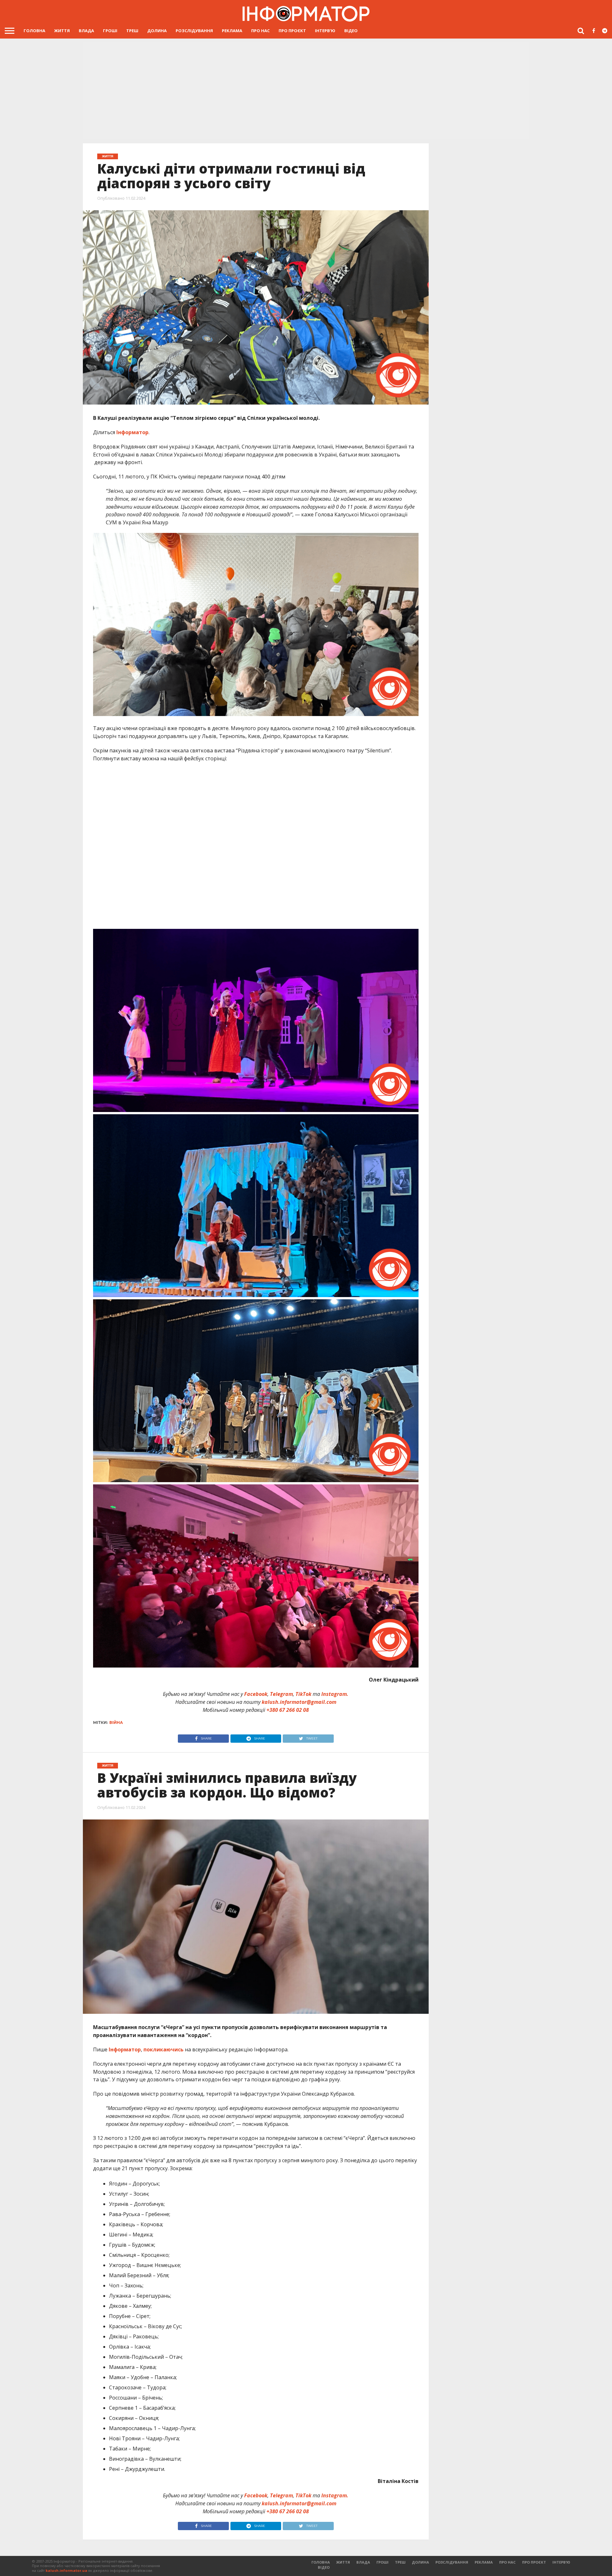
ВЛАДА (86, 31)
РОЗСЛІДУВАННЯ (194, 31)
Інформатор (132, 432)
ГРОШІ (110, 31)
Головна (34, 31)
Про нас (260, 31)
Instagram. (335, 1694)
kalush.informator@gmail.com (299, 1702)
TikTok (303, 1694)
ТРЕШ (132, 31)
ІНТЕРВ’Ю (325, 31)
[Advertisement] (306, 91)
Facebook (256, 1694)
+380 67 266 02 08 (288, 1710)
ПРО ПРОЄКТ (292, 31)
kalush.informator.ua (66, 2570)
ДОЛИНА (157, 31)
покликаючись (164, 2049)
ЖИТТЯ (62, 31)
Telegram (281, 1694)
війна (116, 1722)
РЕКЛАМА (232, 31)
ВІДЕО (351, 31)
